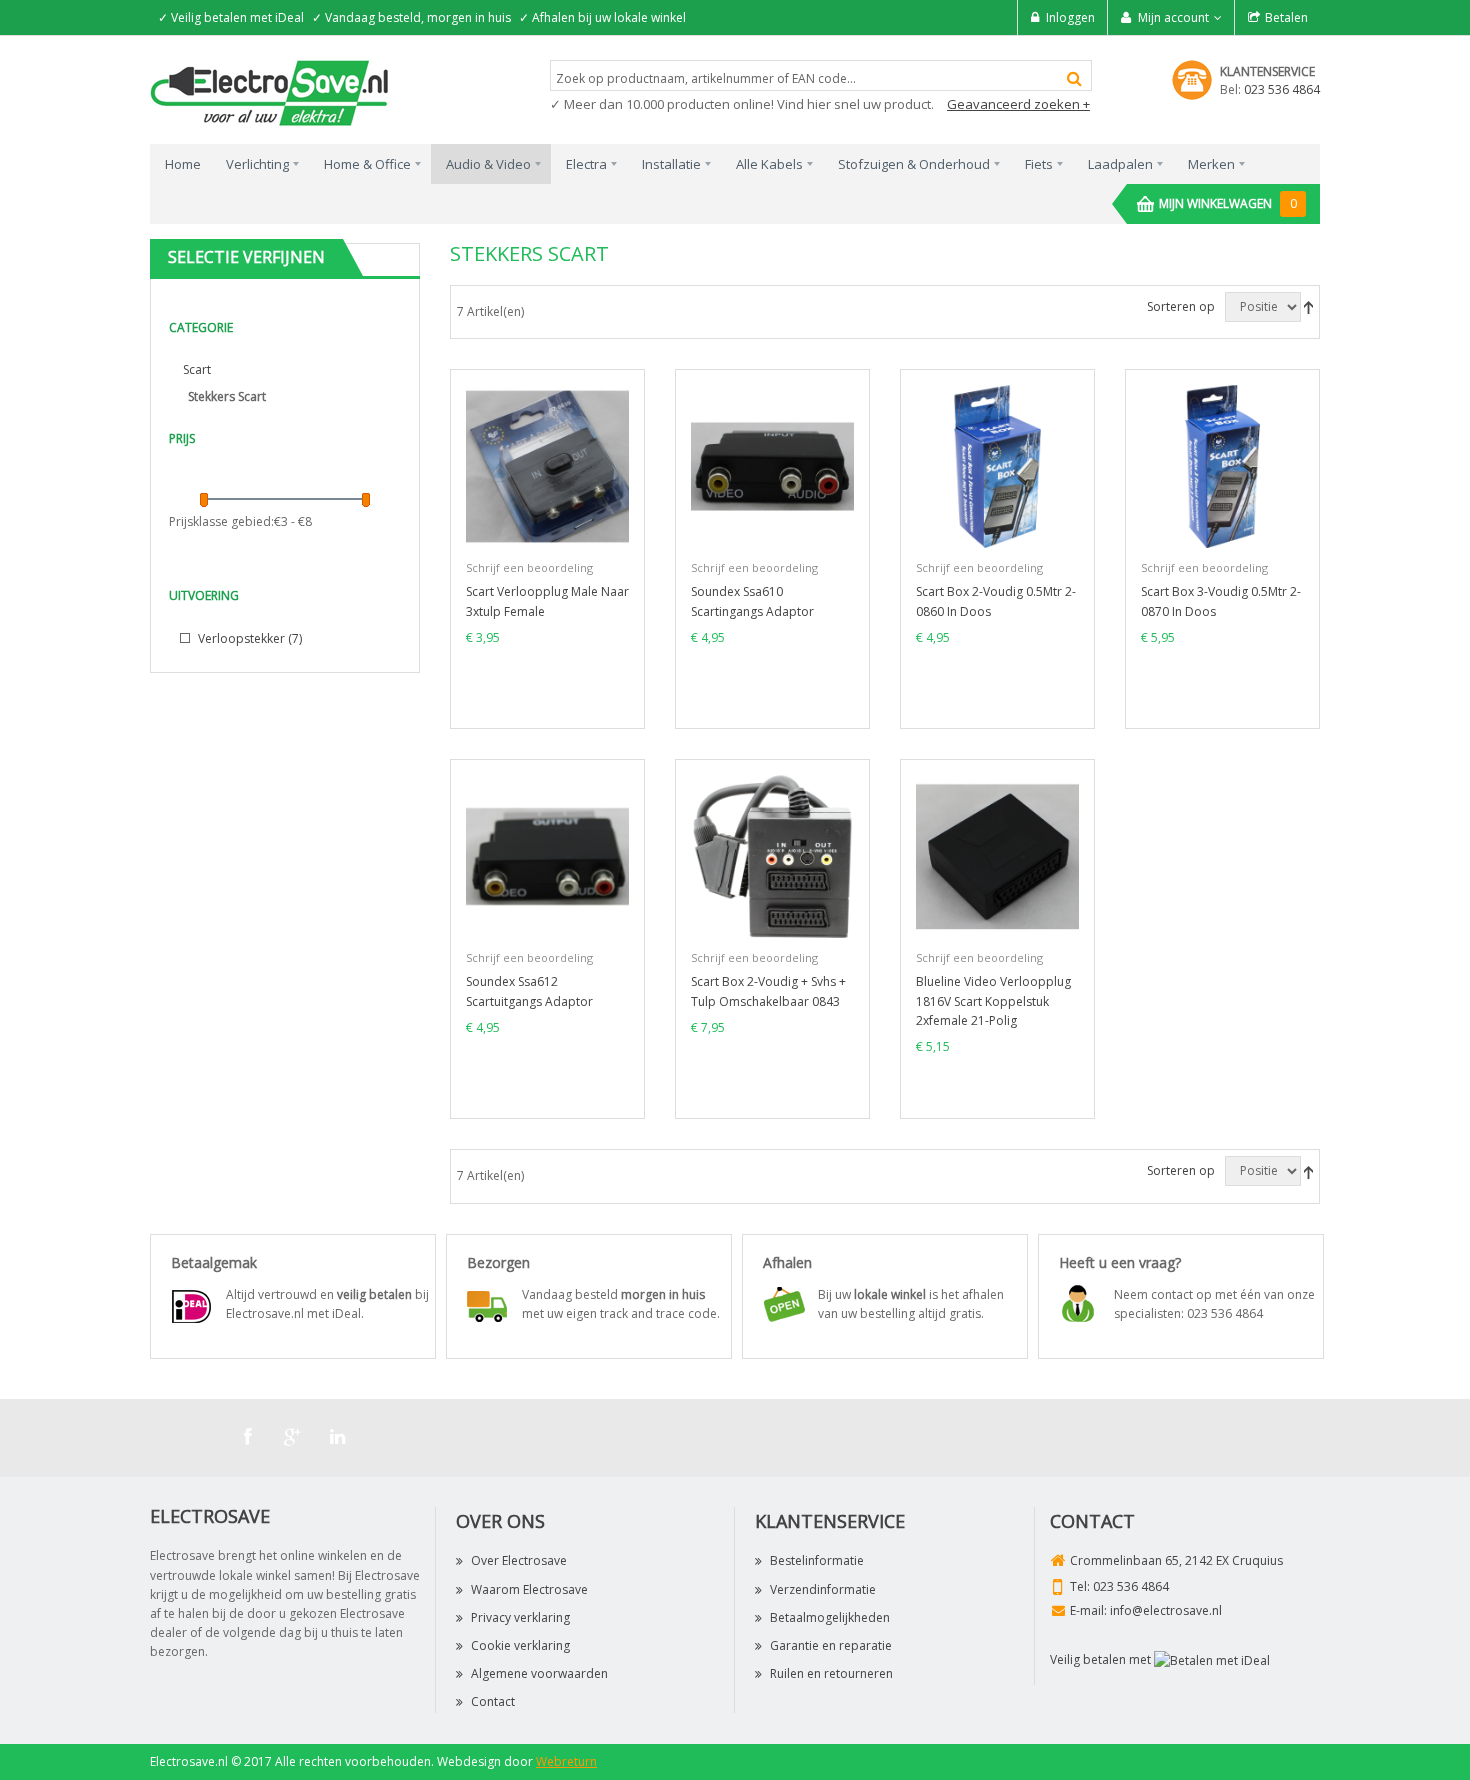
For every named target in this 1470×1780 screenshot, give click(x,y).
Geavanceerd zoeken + (1018, 104)
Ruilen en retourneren (831, 1673)
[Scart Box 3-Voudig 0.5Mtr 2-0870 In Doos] (1222, 465)
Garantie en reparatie (831, 1645)
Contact (493, 1701)
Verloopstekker (248, 638)
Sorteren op (1181, 306)
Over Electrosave (519, 1560)
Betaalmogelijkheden (830, 1617)
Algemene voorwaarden (539, 1673)
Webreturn (566, 1761)
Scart (197, 369)
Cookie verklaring (520, 1645)
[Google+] (293, 1437)
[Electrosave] (270, 91)
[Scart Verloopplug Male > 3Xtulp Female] (547, 465)
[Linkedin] (338, 1437)
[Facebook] (248, 1437)
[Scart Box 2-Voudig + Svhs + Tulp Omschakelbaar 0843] (772, 855)
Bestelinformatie (817, 1560)
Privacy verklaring (520, 1617)
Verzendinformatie (823, 1589)
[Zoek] (1074, 78)
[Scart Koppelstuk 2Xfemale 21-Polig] (997, 855)
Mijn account (1173, 17)
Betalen (1286, 17)
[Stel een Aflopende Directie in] (1308, 306)
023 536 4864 (1282, 89)
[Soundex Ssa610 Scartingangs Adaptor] (772, 465)
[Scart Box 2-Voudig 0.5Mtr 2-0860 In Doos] (997, 465)
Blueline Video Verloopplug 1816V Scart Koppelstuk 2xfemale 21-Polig (993, 1000)
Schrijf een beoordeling (529, 567)
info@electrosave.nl (1166, 1610)
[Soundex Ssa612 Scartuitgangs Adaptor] (547, 855)
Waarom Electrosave (529, 1589)
